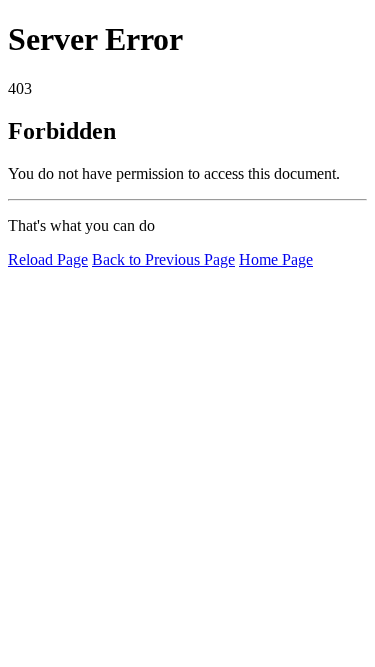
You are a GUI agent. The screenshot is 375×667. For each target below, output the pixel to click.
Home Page (276, 259)
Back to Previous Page (163, 259)
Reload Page (48, 259)
